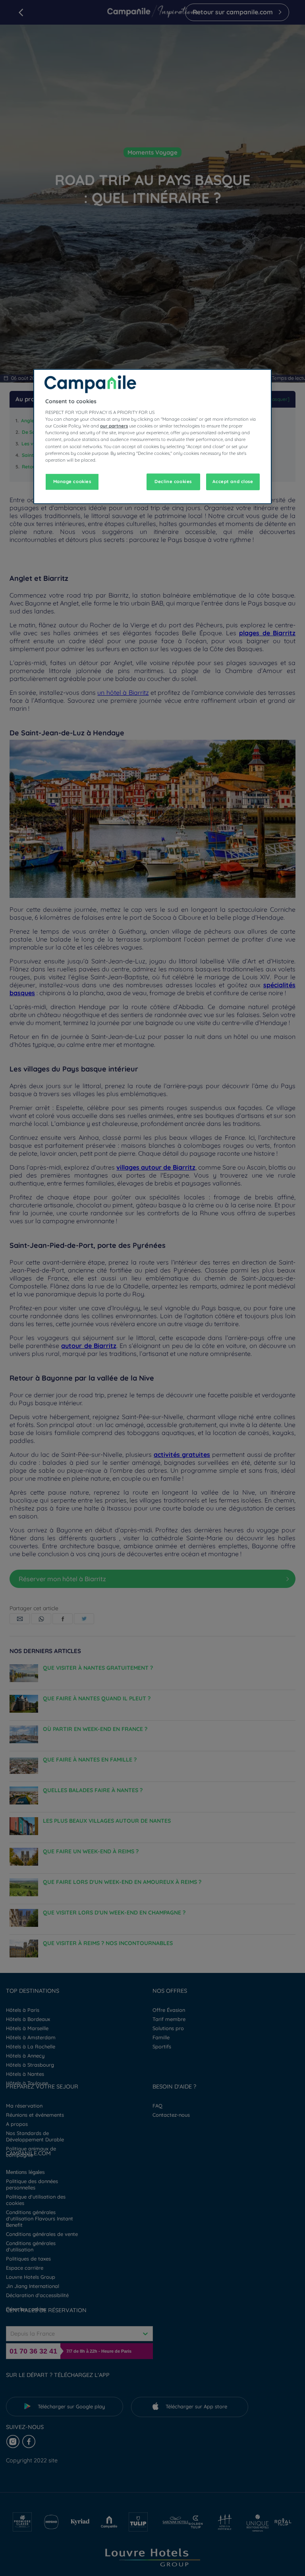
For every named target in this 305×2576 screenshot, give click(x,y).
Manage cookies (72, 481)
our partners (114, 426)
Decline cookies (173, 481)
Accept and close (233, 481)
